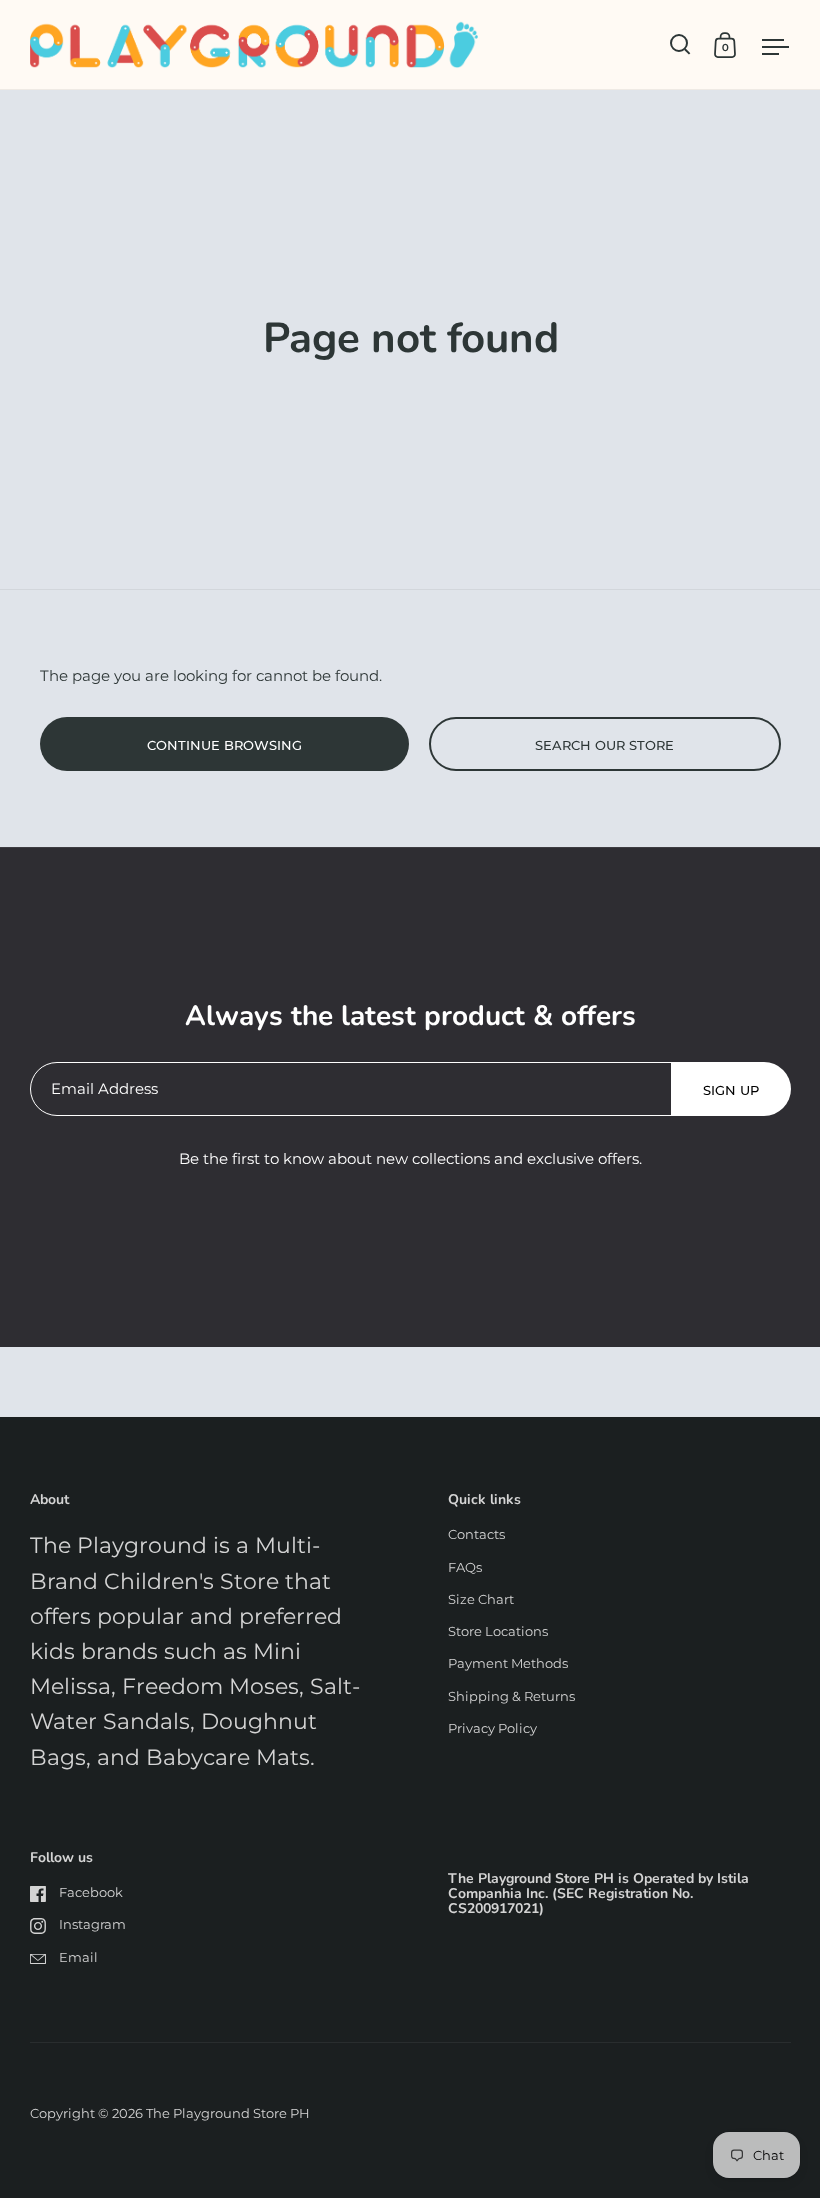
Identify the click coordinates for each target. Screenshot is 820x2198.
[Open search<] (680, 44)
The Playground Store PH (228, 2113)
